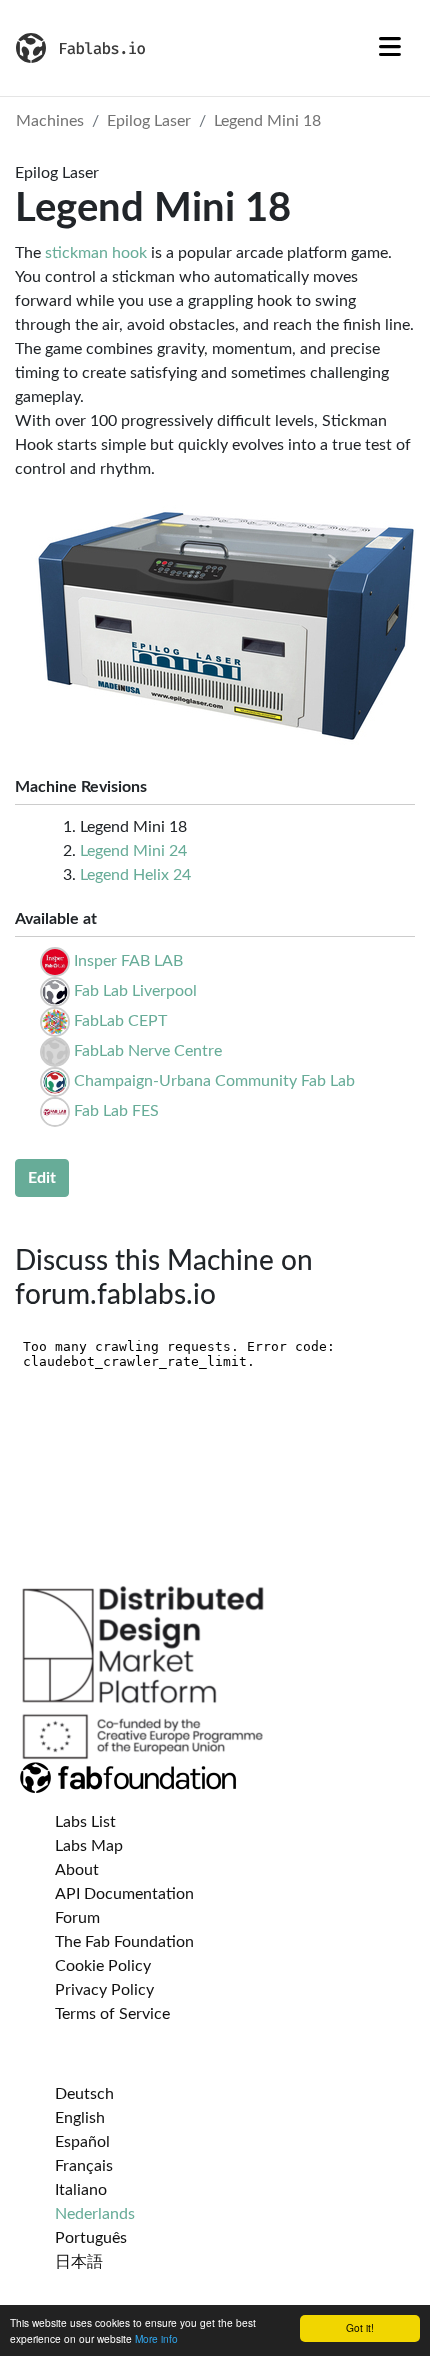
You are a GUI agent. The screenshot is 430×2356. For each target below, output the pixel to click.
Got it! (360, 2327)
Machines (50, 121)
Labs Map (89, 1846)
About (77, 1870)
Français (84, 2166)
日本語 (79, 2262)
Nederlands (95, 2214)
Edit (42, 1178)
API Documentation (124, 1894)
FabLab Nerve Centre (148, 1051)
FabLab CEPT (120, 1021)
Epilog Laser (149, 121)
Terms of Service (112, 2014)
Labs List (85, 1822)
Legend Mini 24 (133, 851)
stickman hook (96, 253)
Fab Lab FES (116, 1111)
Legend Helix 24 (135, 875)
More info (156, 2338)
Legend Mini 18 (267, 121)
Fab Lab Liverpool (135, 991)
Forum (77, 1918)
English (80, 2118)
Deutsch (84, 2094)
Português (91, 2238)
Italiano (81, 2190)
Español (82, 2142)
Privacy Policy (104, 1990)
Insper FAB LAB (128, 961)
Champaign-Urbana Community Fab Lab (214, 1081)
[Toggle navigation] (390, 48)
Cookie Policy (103, 1966)
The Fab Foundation (124, 1942)
